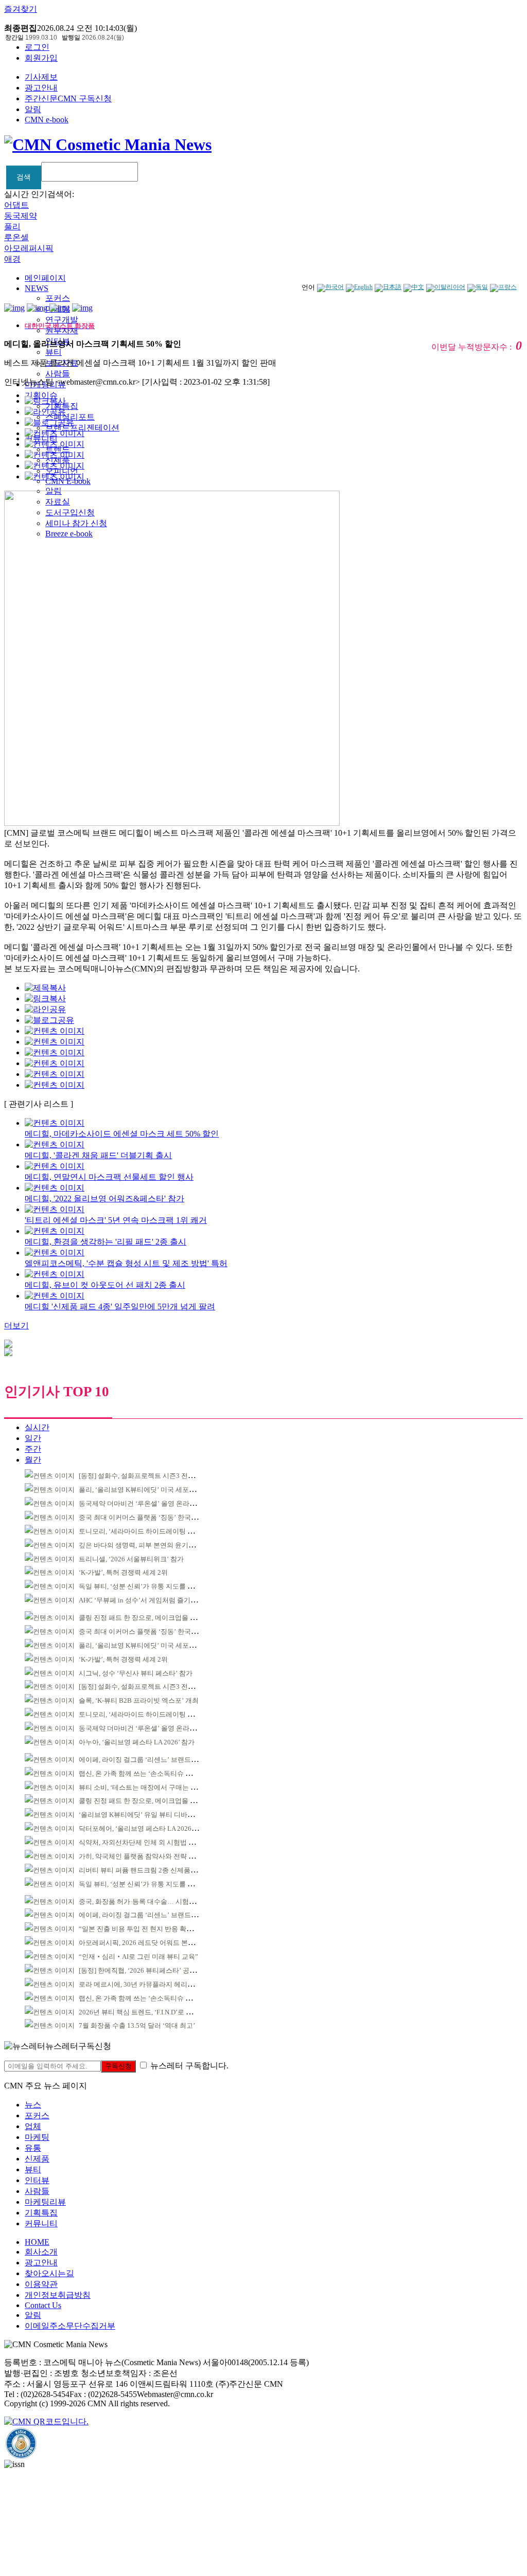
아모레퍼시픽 (29, 248)
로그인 (37, 47)
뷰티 (54, 352)
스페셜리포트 (70, 417)
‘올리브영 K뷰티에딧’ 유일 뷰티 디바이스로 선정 (151, 1815)
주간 (33, 1449)
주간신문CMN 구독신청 (68, 98)
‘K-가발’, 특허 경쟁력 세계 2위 (123, 1572)
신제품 (37, 2159)
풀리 (12, 227)
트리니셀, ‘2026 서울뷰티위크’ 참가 (131, 1559)
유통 (33, 2148)
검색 (24, 177)
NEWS (37, 288)
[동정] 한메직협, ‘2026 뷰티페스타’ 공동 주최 (145, 1970)
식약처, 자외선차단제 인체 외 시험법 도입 (140, 1842)
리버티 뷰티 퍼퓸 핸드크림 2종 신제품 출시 (142, 1870)
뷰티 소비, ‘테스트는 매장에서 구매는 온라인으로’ (152, 1787)
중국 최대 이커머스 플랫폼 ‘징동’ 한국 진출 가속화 (153, 1517)
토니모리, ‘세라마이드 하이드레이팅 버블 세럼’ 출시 (156, 1531)
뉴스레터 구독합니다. (189, 2066)
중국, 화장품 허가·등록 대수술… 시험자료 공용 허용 (155, 1902)
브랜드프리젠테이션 (82, 428)
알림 (33, 109)
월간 (33, 1460)
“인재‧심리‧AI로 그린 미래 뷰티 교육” (138, 1957)
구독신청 (118, 2066)
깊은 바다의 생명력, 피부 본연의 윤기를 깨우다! (149, 1545)
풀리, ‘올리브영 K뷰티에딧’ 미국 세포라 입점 (145, 1490)
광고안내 (41, 88)
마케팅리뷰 (45, 2202)
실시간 (37, 1427)
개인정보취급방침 (58, 2295)
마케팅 (37, 2137)
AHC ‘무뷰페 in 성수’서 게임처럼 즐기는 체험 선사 (153, 1600)
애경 (12, 259)
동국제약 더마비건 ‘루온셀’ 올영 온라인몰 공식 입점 (156, 1503)
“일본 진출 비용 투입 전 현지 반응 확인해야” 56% (151, 1929)
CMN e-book (47, 120)
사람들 (58, 374)
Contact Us (43, 2305)
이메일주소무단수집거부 (70, 2326)
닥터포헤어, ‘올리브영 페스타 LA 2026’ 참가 (143, 1829)
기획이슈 (41, 395)
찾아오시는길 (49, 2273)
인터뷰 (37, 2180)
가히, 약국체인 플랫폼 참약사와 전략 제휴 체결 (148, 1856)
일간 (33, 1438)
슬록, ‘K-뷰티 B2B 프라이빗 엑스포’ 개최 (139, 1700)
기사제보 (41, 77)
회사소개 (41, 2252)
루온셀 (16, 237)
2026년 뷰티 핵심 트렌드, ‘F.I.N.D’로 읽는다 (142, 2012)
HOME (37, 2242)
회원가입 (41, 58)
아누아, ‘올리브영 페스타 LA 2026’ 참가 (137, 1742)
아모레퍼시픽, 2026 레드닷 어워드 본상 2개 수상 (150, 1943)
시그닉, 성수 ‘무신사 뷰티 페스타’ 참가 (136, 1673)
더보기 (16, 1326)
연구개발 (62, 320)
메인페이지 (45, 278)
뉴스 (33, 2105)
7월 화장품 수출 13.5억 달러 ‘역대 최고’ (137, 2025)
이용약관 (41, 2284)
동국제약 (21, 216)
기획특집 (41, 2213)
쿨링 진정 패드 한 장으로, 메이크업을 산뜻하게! (149, 1618)
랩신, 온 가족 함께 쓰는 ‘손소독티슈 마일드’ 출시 (151, 1773)
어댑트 (16, 205)
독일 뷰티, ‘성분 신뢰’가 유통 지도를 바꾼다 (143, 1586)
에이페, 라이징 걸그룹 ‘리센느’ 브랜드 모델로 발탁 (153, 1760)
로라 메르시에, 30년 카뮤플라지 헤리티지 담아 (147, 1984)
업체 (33, 2126)
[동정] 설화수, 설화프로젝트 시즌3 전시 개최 (144, 1476)
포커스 (58, 298)
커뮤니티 (41, 2223)
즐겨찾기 (21, 9)
